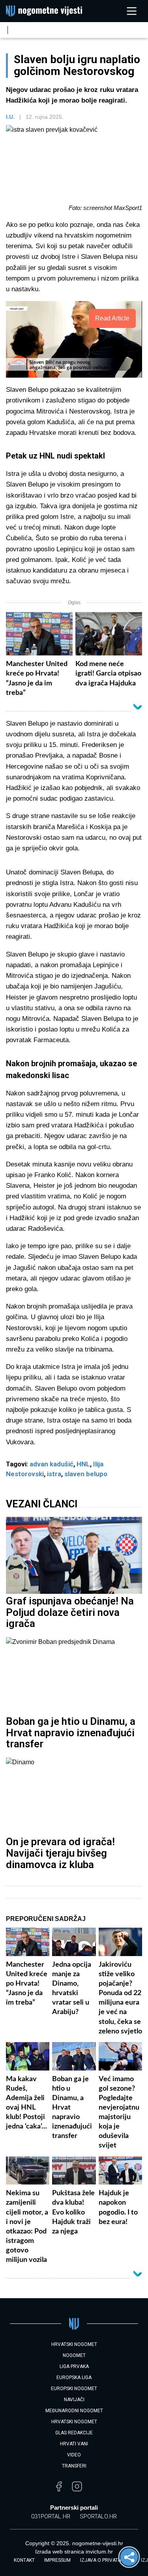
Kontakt (24, 2560)
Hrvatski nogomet (74, 2422)
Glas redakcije (74, 2433)
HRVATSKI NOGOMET (74, 2344)
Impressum (57, 2560)
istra (54, 1474)
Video (74, 2455)
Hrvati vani (74, 2444)
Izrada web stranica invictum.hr (74, 2552)
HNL (83, 1464)
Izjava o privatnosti (106, 2560)
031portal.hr (51, 2516)
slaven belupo (86, 1474)
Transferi (74, 2466)
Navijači (74, 2400)
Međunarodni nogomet (74, 2411)
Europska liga (74, 2378)
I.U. (10, 117)
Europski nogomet (74, 2389)
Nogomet (74, 2355)
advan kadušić (52, 1464)
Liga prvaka (74, 2366)
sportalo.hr (98, 2516)
